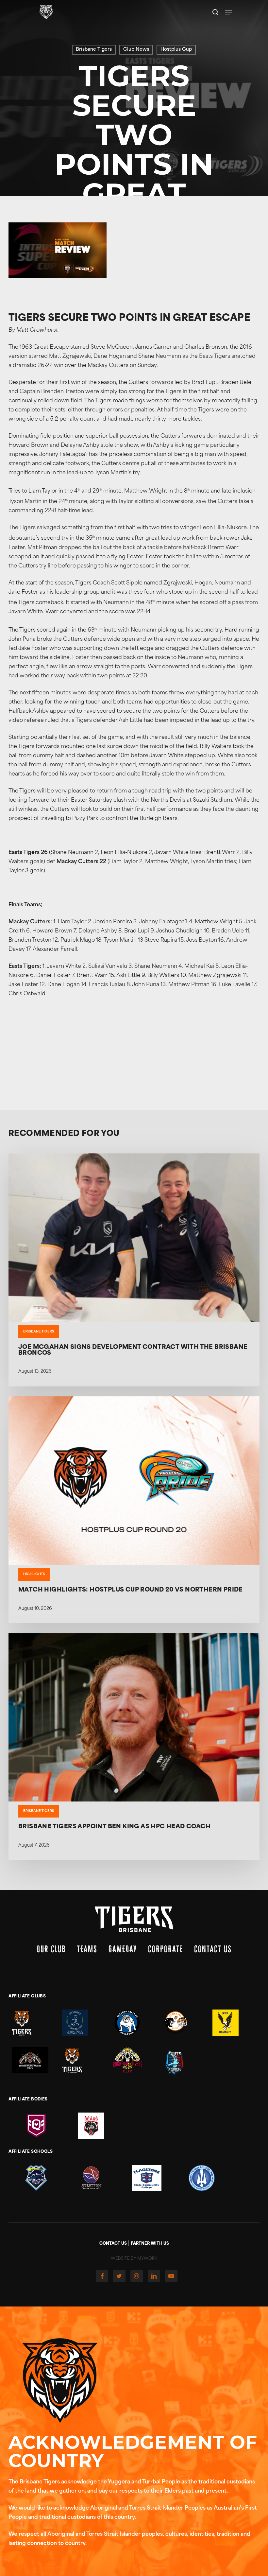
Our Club (51, 1949)
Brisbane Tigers (94, 50)
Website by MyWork (134, 2259)
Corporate (166, 1949)
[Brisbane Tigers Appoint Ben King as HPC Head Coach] (134, 1747)
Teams (87, 1949)
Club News (136, 50)
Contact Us (213, 1949)
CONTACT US (113, 2244)
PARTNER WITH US (150, 2244)
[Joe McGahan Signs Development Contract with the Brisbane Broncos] (134, 1270)
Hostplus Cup (176, 50)
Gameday (123, 1949)
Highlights (34, 1574)
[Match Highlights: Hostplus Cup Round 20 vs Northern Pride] (134, 1510)
